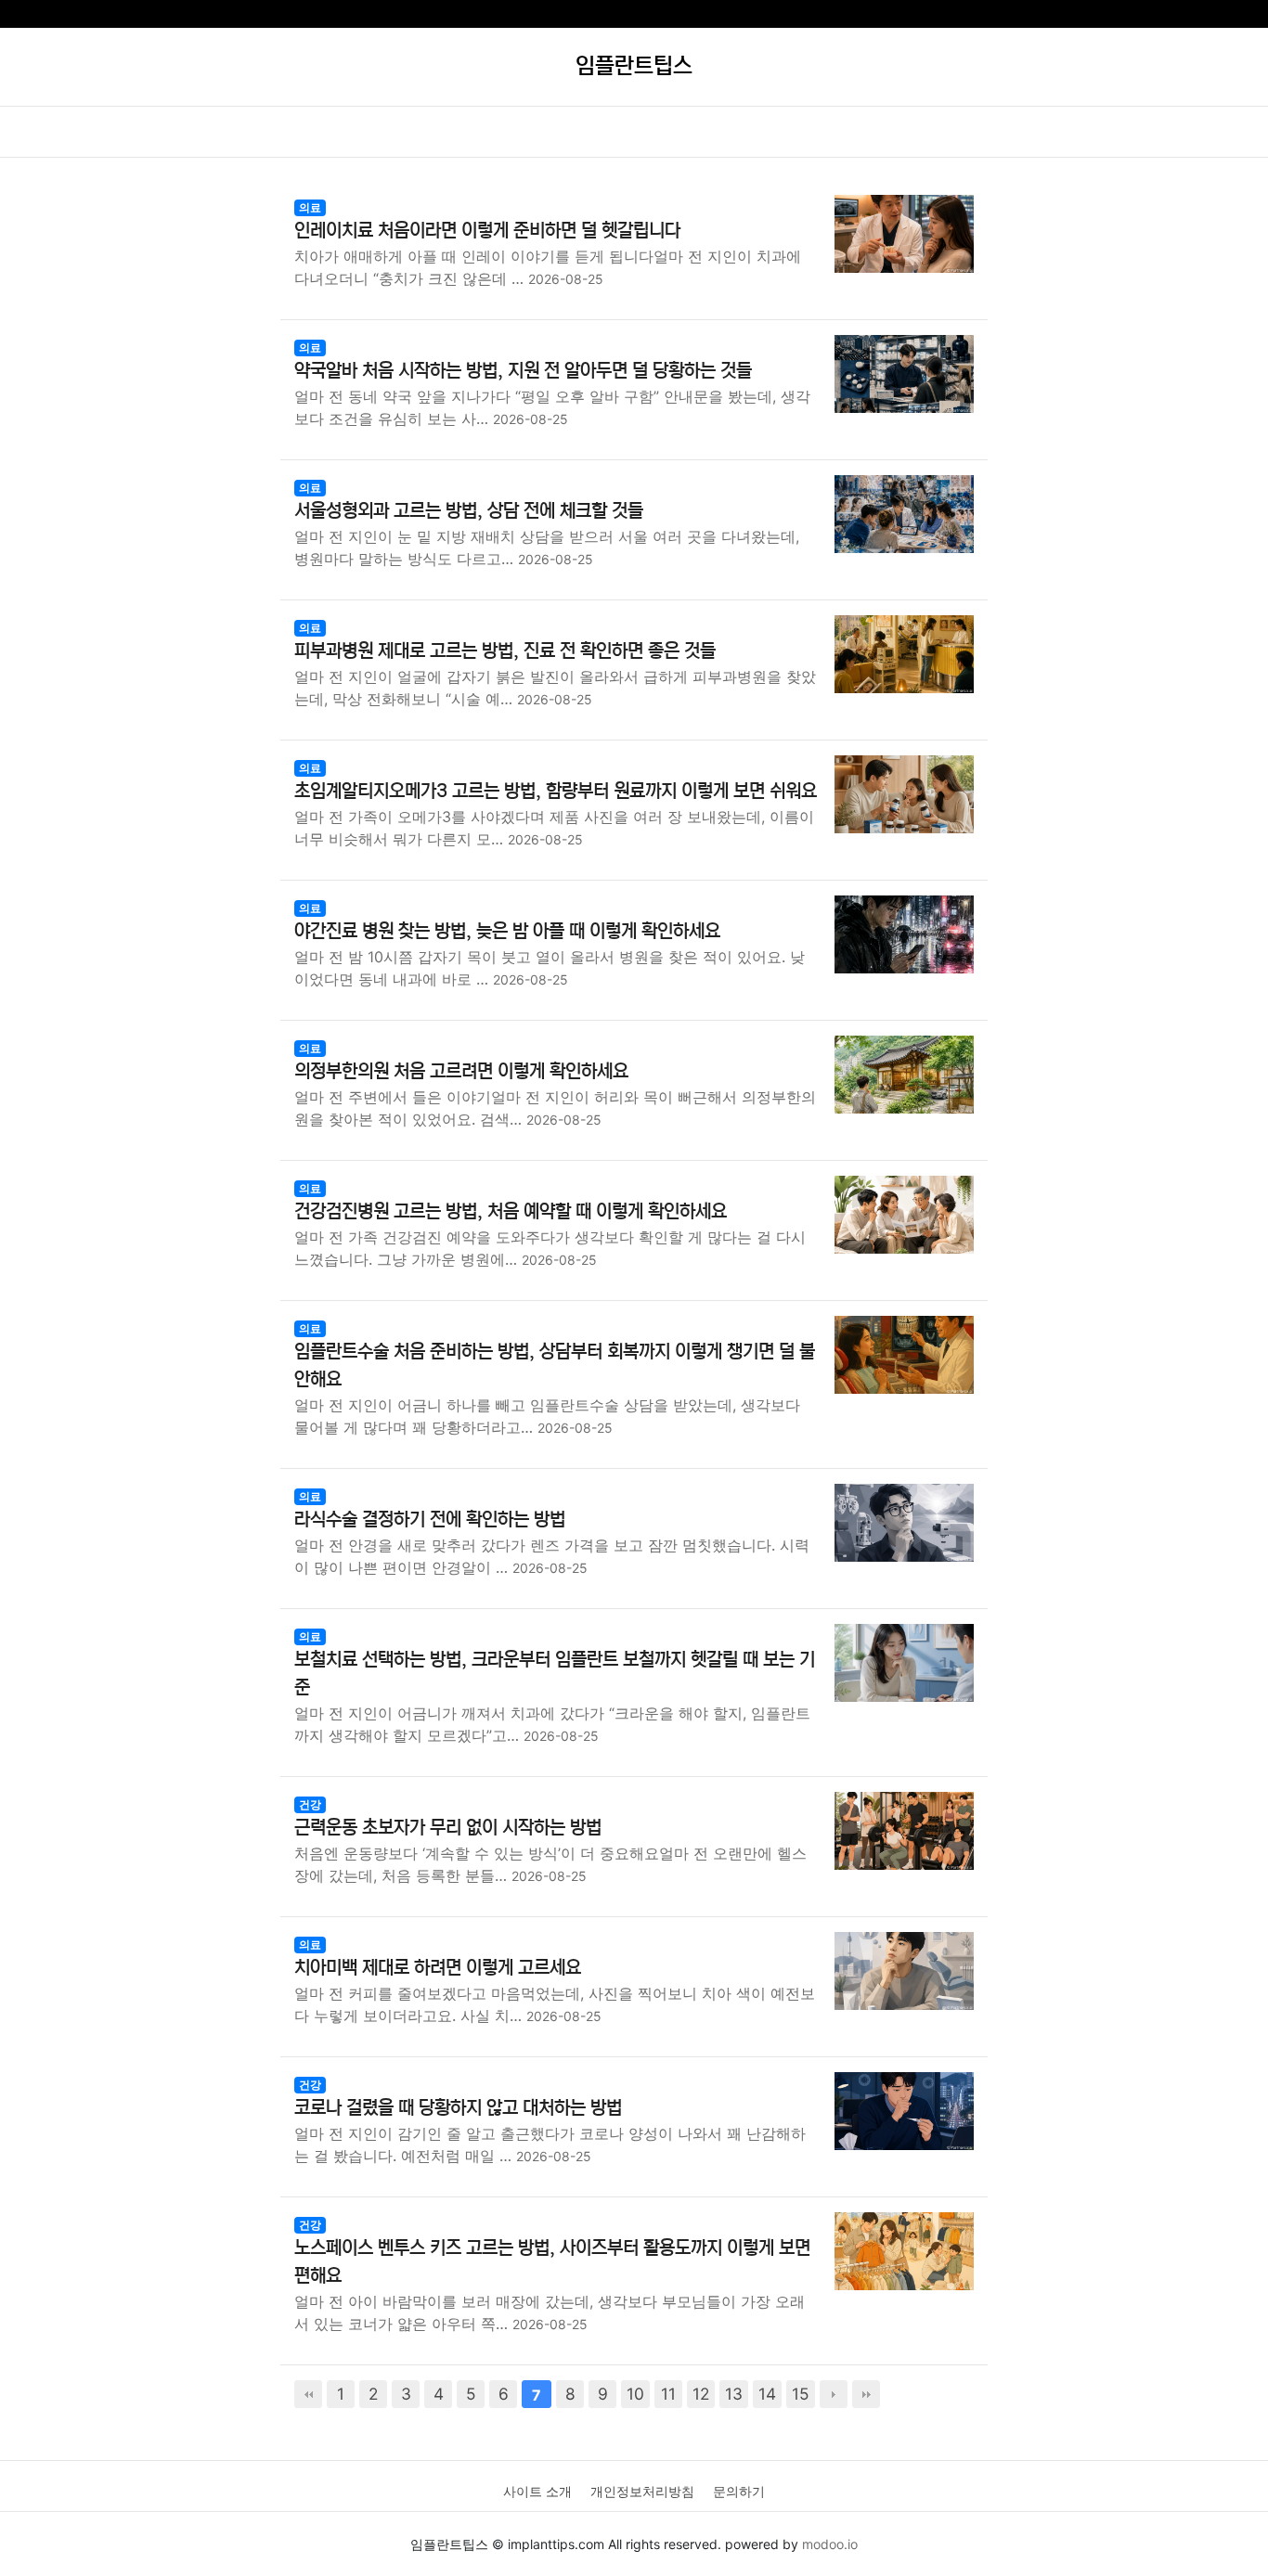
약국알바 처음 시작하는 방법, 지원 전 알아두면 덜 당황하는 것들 (523, 371)
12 (701, 2394)
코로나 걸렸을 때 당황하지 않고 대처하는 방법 (458, 2108)
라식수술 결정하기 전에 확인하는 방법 (430, 1520)
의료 (310, 207)
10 (635, 2394)
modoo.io (830, 2544)
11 (668, 2394)
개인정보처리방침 (642, 2491)
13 (734, 2394)
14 (767, 2394)
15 (801, 2394)
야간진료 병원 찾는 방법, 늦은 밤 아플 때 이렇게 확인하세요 (507, 931)
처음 (308, 2394)
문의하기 (739, 2491)
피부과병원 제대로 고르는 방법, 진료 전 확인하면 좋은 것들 (505, 651)
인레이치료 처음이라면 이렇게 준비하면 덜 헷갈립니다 (487, 231)
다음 (834, 2394)
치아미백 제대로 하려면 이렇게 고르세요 (438, 1968)
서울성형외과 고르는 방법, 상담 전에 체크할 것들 (469, 511)
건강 (310, 1804)
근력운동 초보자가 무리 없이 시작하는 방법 (448, 1828)
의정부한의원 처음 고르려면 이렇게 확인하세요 (461, 1071)
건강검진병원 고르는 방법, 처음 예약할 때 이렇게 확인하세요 (511, 1211)
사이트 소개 (537, 2491)
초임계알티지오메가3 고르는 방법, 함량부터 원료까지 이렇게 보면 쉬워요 (556, 791)
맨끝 (866, 2394)
